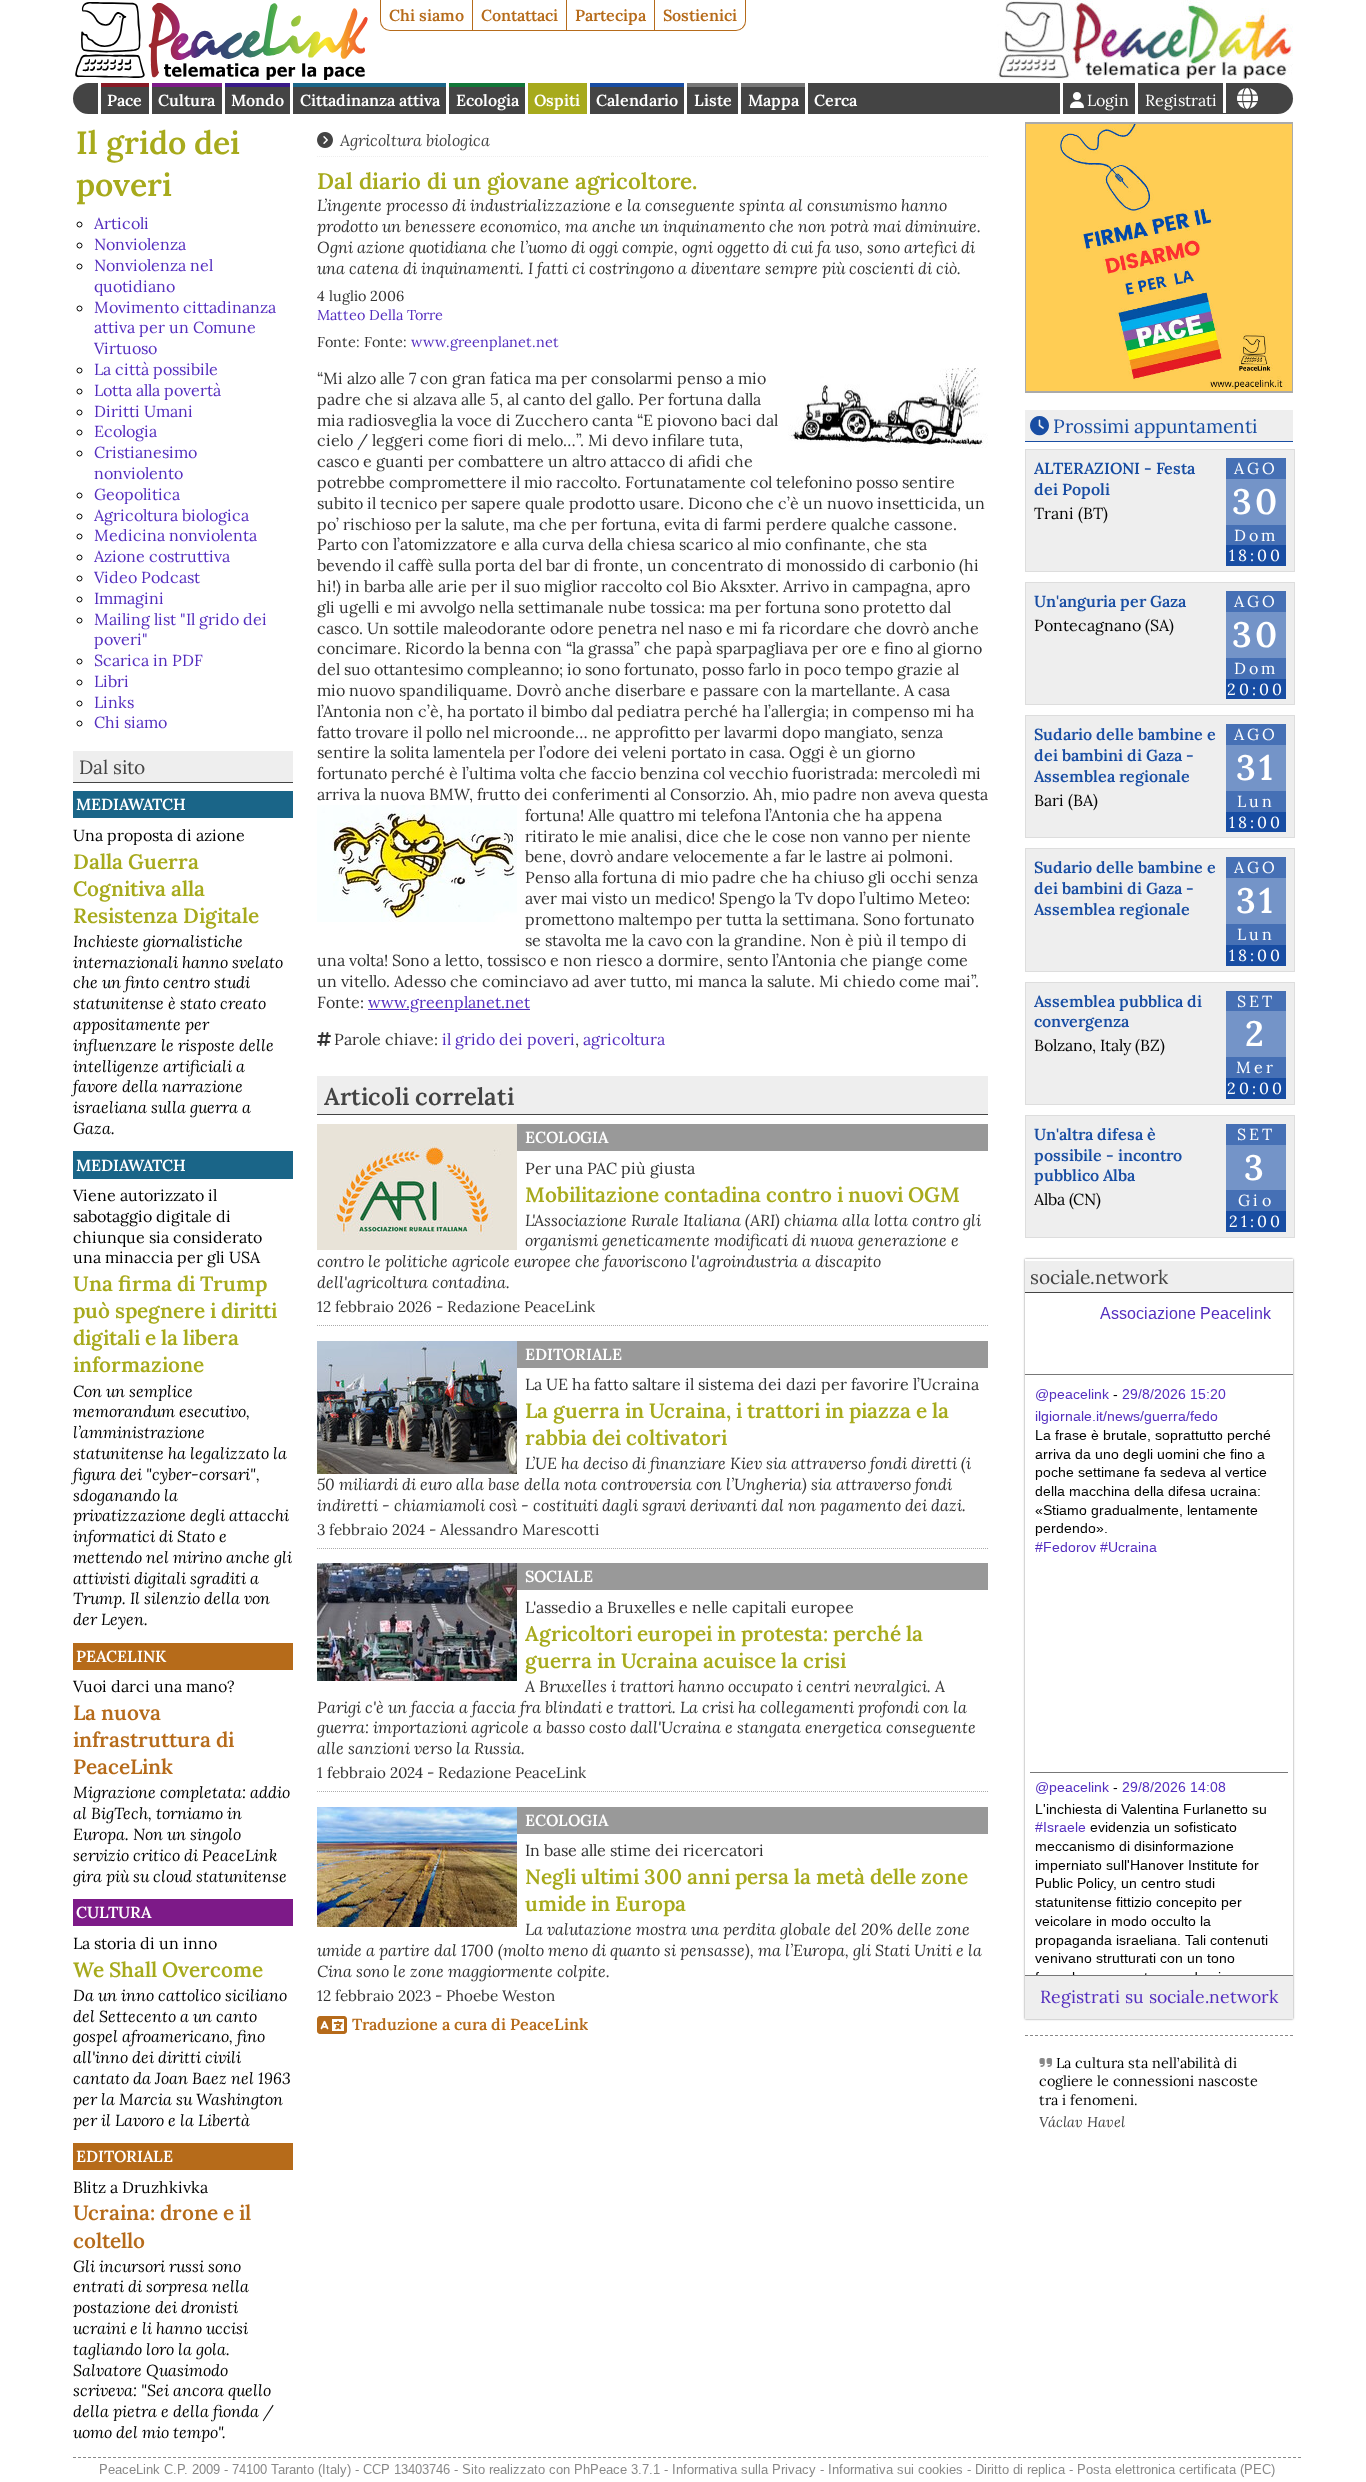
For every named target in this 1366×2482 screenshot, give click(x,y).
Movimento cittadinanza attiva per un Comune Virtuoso (185, 328)
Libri (111, 681)
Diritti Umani (143, 411)
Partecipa (610, 15)
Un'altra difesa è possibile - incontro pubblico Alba (1108, 1155)
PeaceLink (121, 1656)
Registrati (1181, 100)
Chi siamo (426, 15)
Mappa (773, 100)
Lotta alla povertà (157, 390)
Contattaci (519, 15)
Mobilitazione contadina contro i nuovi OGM (742, 1194)
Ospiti (557, 100)
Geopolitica (137, 494)
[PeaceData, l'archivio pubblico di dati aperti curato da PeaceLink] (1145, 74)
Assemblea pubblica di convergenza (1118, 1011)
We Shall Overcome (168, 1969)
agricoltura (624, 1039)
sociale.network (1099, 1277)
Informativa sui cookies (895, 2469)
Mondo (257, 100)
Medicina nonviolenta (175, 535)
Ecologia (487, 100)
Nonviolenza (140, 244)
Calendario (637, 100)
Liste (713, 100)
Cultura (186, 100)
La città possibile (156, 369)
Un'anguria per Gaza (1110, 601)
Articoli (121, 223)
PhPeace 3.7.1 (617, 2469)
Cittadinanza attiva (370, 100)
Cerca (835, 100)
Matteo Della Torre (380, 315)
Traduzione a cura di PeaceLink (470, 2024)
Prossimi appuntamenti (1155, 426)
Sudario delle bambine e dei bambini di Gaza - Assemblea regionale (1125, 755)
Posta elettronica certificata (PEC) (1176, 2469)
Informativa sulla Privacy (744, 2469)
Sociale (559, 1576)
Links (114, 702)
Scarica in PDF (148, 660)
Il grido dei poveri (158, 163)
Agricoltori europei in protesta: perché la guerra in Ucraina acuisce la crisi (724, 1647)
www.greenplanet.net (485, 342)
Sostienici (700, 15)
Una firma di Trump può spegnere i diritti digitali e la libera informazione (175, 1324)
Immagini (129, 598)
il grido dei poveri (508, 1039)
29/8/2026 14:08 (1174, 1787)
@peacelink (1072, 1394)
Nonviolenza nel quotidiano (153, 275)
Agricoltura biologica (171, 515)
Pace (124, 100)
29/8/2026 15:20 (1174, 1394)
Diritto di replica (1020, 2469)
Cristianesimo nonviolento (145, 462)
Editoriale (124, 2156)
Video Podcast (147, 577)
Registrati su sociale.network (1159, 1996)
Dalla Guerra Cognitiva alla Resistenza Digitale (166, 888)
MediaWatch (131, 804)
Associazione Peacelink (1185, 1313)
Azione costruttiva (162, 556)
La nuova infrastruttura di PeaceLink (153, 1739)
